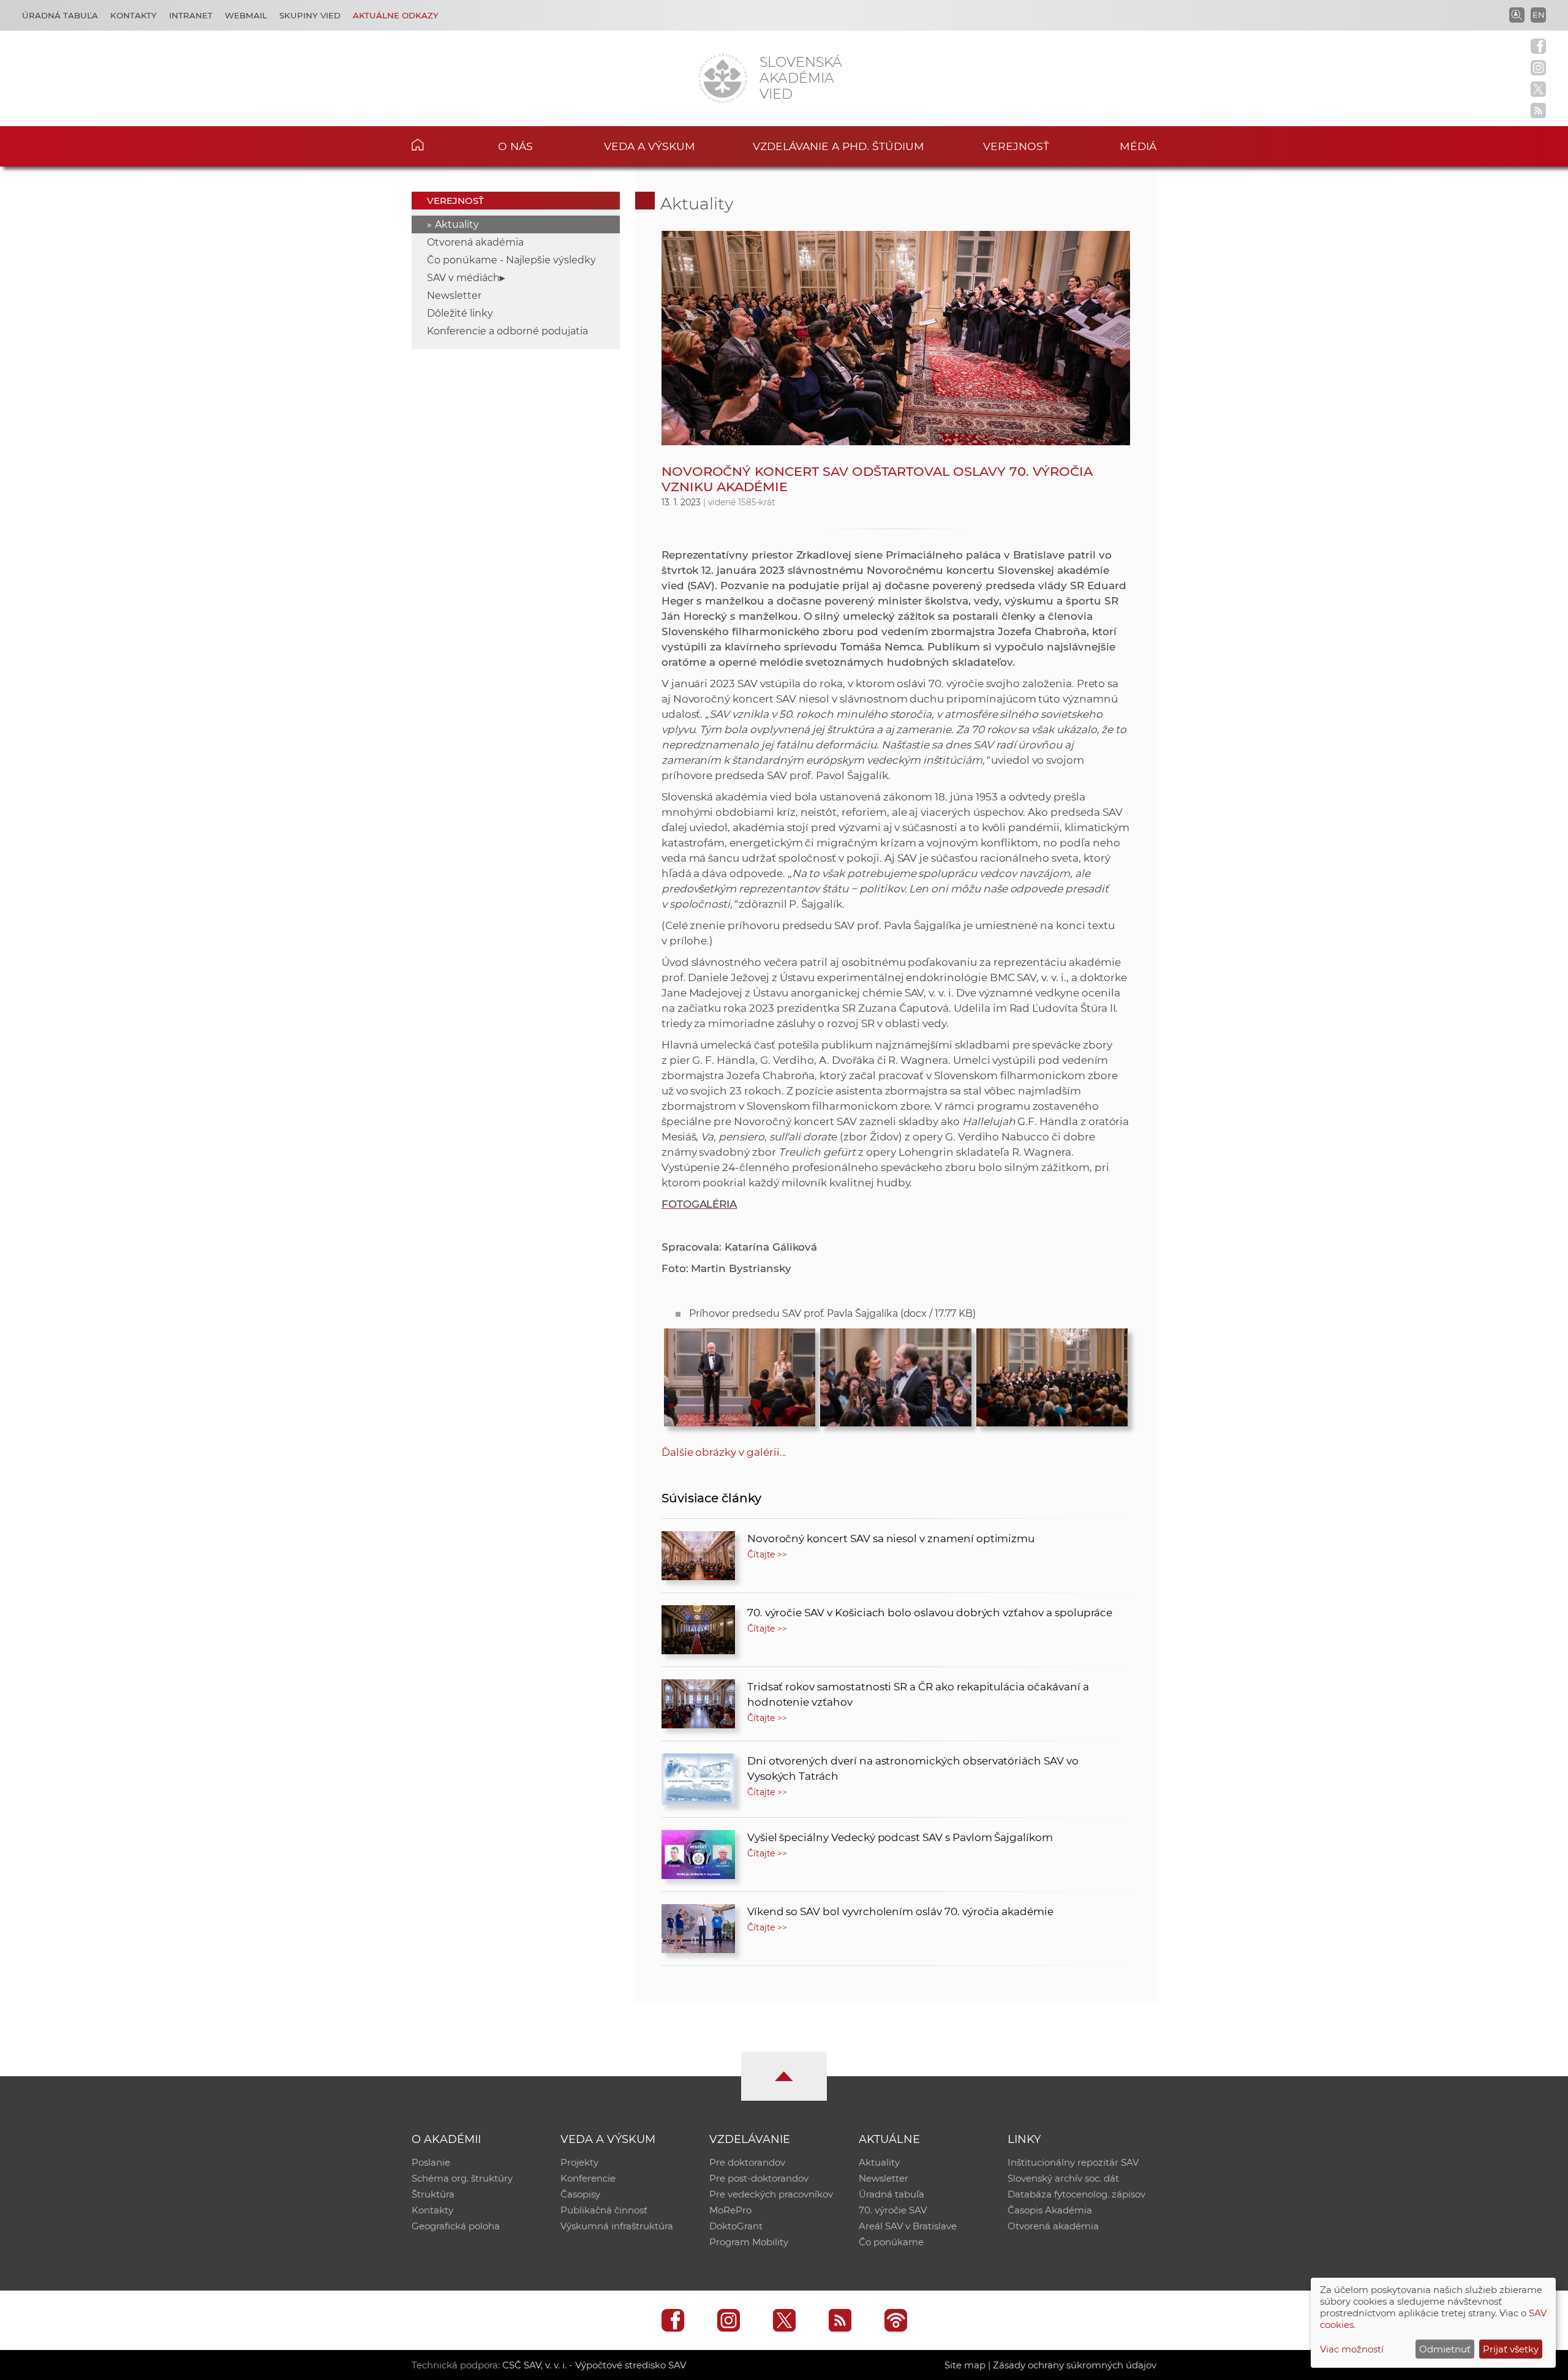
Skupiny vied (310, 15)
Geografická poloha (456, 2226)
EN (1539, 15)
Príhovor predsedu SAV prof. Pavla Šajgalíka (832, 1313)
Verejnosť (1016, 146)
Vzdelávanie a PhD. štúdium (839, 146)
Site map (965, 2365)
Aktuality (457, 224)
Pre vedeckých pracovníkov (771, 2194)
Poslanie (431, 2162)
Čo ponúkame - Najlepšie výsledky (511, 260)
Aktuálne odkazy (396, 15)
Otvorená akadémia (475, 242)
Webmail (246, 15)
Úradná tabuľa (60, 15)
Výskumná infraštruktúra (617, 2226)
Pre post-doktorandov (759, 2178)
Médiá (1138, 146)
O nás (515, 146)
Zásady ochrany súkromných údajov (1075, 2365)
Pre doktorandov (747, 2162)
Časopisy (580, 2194)
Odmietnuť (1445, 2349)
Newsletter (454, 296)
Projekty (579, 2162)
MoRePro (730, 2210)
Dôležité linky (460, 313)
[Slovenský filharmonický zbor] (1052, 1374)
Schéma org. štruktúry (462, 2178)
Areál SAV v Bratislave (908, 2226)
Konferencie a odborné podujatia (507, 331)
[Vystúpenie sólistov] (896, 1374)
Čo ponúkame (891, 2242)
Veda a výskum (650, 146)
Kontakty (134, 15)
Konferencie (588, 2178)
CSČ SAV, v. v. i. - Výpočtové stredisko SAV (594, 2365)
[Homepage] (723, 78)
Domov (436, 145)
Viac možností (1352, 2349)
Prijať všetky (1511, 2349)
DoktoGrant (736, 2226)
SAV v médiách (463, 278)
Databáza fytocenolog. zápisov (1076, 2194)
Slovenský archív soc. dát (1063, 2178)
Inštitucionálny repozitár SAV (1073, 2162)
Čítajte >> (767, 1554)
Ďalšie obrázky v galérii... (724, 1452)
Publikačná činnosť (604, 2210)
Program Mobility (749, 2242)
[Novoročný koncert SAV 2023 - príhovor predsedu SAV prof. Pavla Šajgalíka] (740, 1374)
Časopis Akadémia (1050, 2210)
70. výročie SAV (893, 2210)
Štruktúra (433, 2194)
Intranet (191, 15)
